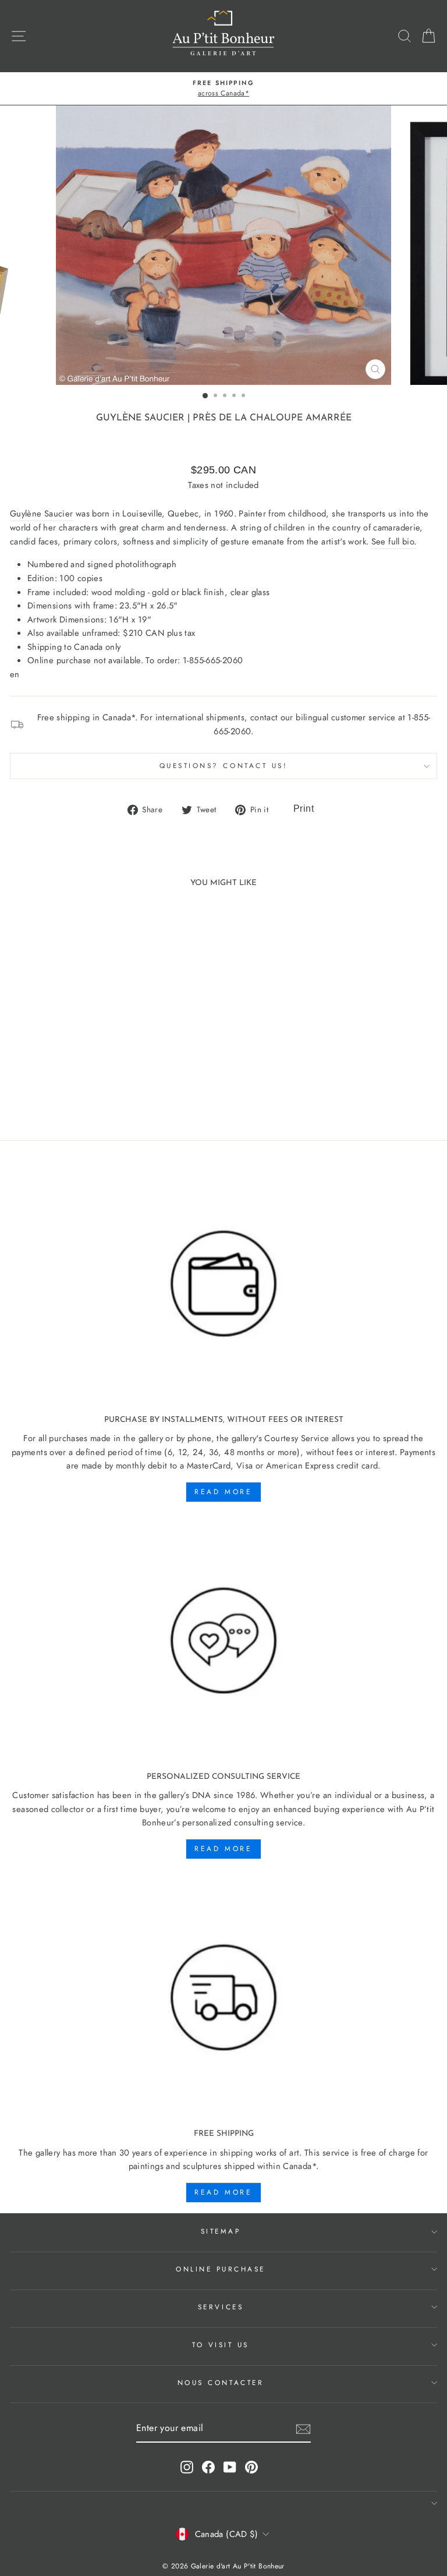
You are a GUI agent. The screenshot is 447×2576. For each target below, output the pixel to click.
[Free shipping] (223, 1998)
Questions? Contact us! (224, 765)
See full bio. (394, 542)
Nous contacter (221, 2382)
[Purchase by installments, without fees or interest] (223, 1284)
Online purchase (221, 2269)
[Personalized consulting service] (223, 1641)
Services (221, 2307)
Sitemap (221, 2231)
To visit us (221, 2345)
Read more (223, 1492)
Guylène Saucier (140, 418)
